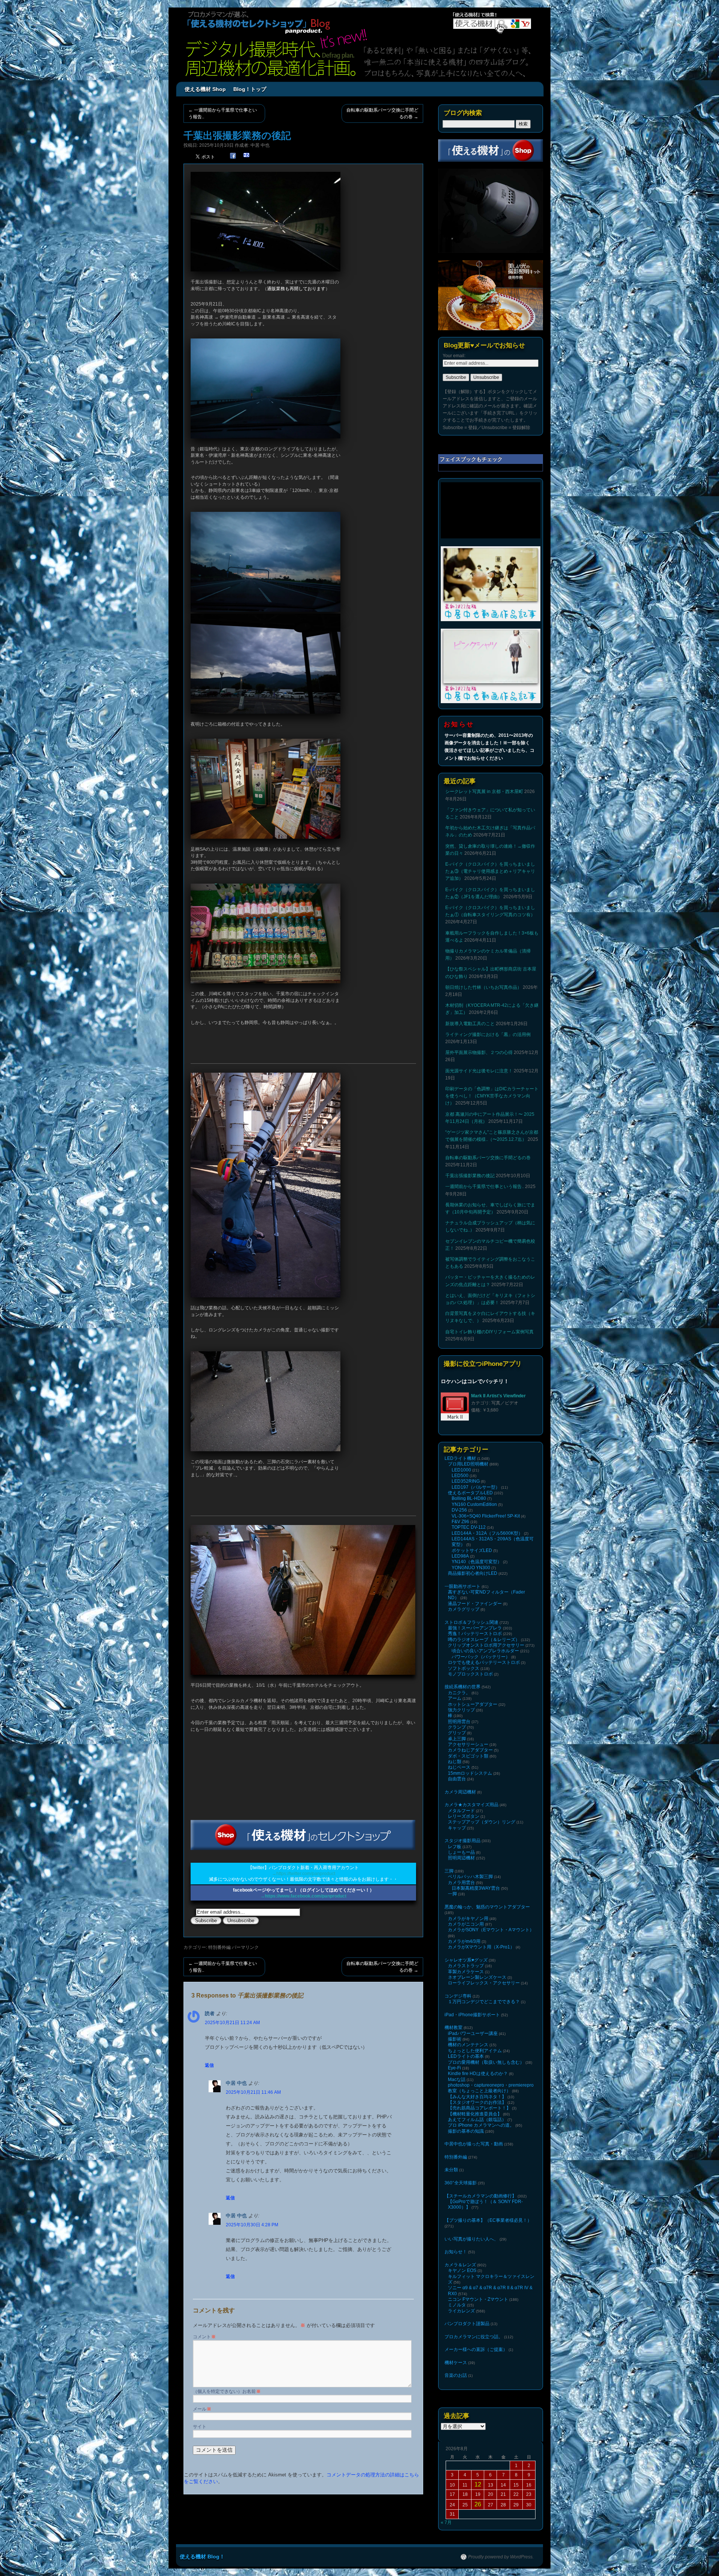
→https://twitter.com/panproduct (304, 1874)
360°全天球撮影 (461, 2183)
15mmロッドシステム (470, 1773)
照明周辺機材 (461, 1858)
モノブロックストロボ (470, 1674)
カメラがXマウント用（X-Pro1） (481, 1947)
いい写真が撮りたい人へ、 (471, 2239)
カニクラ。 (459, 1693)
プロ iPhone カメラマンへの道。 (481, 2125)
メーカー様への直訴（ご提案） (476, 2349)
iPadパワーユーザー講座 (473, 2033)
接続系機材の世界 (462, 1687)
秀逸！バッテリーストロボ (475, 1634)
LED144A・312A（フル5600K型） (487, 1533)
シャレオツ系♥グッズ (466, 1960)
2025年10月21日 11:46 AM (253, 2092)
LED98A (460, 1556)
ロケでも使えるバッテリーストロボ (484, 1662)
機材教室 (453, 2027)
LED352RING (466, 1481)
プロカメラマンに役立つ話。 (474, 2337)
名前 (254, 2391)
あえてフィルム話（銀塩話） (477, 2120)
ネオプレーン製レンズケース (477, 1977)
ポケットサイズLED (472, 1550)
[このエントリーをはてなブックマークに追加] (246, 156)
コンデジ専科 (458, 1996)
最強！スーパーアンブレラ (475, 1628)
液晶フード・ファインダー (475, 1604)
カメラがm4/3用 (464, 1941)
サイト (200, 2427)
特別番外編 (219, 1947)
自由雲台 (457, 1779)
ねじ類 (455, 1762)
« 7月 (446, 2522)
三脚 (449, 1871)
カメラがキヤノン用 (468, 1919)
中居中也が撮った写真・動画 (474, 2144)
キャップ (457, 1828)
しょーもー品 (461, 1852)
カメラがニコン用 (466, 1924)
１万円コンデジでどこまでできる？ (484, 2002)
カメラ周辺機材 (460, 1792)
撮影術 (455, 2039)
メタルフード (461, 1811)
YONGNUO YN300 (471, 1568)
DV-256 (459, 1510)
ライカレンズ (461, 2311)
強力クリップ (461, 1710)
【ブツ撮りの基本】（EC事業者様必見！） (488, 2220)
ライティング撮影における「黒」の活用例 (488, 1035)
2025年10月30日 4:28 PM (252, 2225)
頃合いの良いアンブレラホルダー (485, 1651)
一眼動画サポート (462, 1586)
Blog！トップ (250, 89)
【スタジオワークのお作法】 (477, 2102)
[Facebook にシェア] (233, 156)
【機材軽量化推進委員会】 (475, 2114)
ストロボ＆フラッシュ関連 (471, 1622)
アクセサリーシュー (468, 1744)
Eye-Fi (454, 2068)
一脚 (452, 1894)
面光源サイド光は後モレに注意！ (479, 1071)
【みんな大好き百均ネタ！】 (477, 2097)
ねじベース (459, 1767)
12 (478, 2484)
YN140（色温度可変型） (477, 1562)
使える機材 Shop (205, 89)
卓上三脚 (457, 1739)
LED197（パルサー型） (476, 1487)
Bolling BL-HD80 (469, 1498)
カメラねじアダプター (470, 1750)
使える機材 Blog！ (202, 2557)
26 (478, 2504)
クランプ (457, 1727)
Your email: (454, 356)
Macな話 (457, 2080)
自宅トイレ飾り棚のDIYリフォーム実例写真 (489, 1332)
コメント (204, 2337)
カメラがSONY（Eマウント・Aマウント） (491, 1930)
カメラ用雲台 (461, 1883)
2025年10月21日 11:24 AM (232, 2023)
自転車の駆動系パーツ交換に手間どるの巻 (382, 113)
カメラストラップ (466, 1966)
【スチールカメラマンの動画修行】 (480, 2196)
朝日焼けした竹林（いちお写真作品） (483, 987)
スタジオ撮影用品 (462, 1841)
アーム (455, 1698)
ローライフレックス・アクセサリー (484, 1983)
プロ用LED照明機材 (468, 1464)
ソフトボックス (464, 1668)
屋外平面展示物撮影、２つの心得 (479, 1052)
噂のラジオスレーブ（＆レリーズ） (484, 1640)
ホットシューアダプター (473, 1704)
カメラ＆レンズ (460, 2265)
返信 (209, 2065)
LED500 (460, 1476)
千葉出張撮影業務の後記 (470, 1176)
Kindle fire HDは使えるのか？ (478, 2074)
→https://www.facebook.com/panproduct (303, 1896)
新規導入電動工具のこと (470, 1024)
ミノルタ (457, 2305)
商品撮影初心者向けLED (473, 1573)
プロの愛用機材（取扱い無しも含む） (486, 2062)
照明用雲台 (459, 1722)
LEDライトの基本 (466, 2056)
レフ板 (455, 1847)
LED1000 (461, 1470)
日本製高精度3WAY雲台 (476, 1888)
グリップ (457, 1733)
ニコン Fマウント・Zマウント (478, 2299)
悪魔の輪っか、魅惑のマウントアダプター (487, 1907)
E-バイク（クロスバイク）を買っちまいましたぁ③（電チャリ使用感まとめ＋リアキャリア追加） (490, 871)
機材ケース (456, 2363)
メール (202, 2409)
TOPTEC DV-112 (469, 1527)
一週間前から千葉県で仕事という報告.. (223, 113)
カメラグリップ (464, 1609)
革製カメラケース (466, 1972)
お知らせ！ (456, 2252)
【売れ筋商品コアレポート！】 (479, 2108)
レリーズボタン (464, 1816)
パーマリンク (245, 1947)
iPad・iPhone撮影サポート (472, 2015)
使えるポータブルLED (470, 1493)
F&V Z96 (460, 1522)
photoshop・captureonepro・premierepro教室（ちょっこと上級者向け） (491, 2088)
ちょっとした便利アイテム (475, 2051)
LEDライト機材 (460, 1458)
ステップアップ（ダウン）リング (482, 1822)
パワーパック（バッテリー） (481, 1657)
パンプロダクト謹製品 (467, 2324)
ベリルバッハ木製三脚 (470, 1877)
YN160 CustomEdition (474, 1504)
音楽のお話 (456, 2375)
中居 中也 (260, 145)
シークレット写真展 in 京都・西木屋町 (484, 792)
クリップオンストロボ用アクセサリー (486, 1645)
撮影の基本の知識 (466, 2131)
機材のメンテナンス (468, 2045)
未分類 (451, 2170)
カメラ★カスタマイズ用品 (471, 1805)
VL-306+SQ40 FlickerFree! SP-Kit (486, 1516)
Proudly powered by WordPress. (501, 2557)
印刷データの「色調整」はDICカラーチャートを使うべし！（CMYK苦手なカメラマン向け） (492, 1096)
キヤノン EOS (462, 2270)
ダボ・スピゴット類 (468, 1756)
